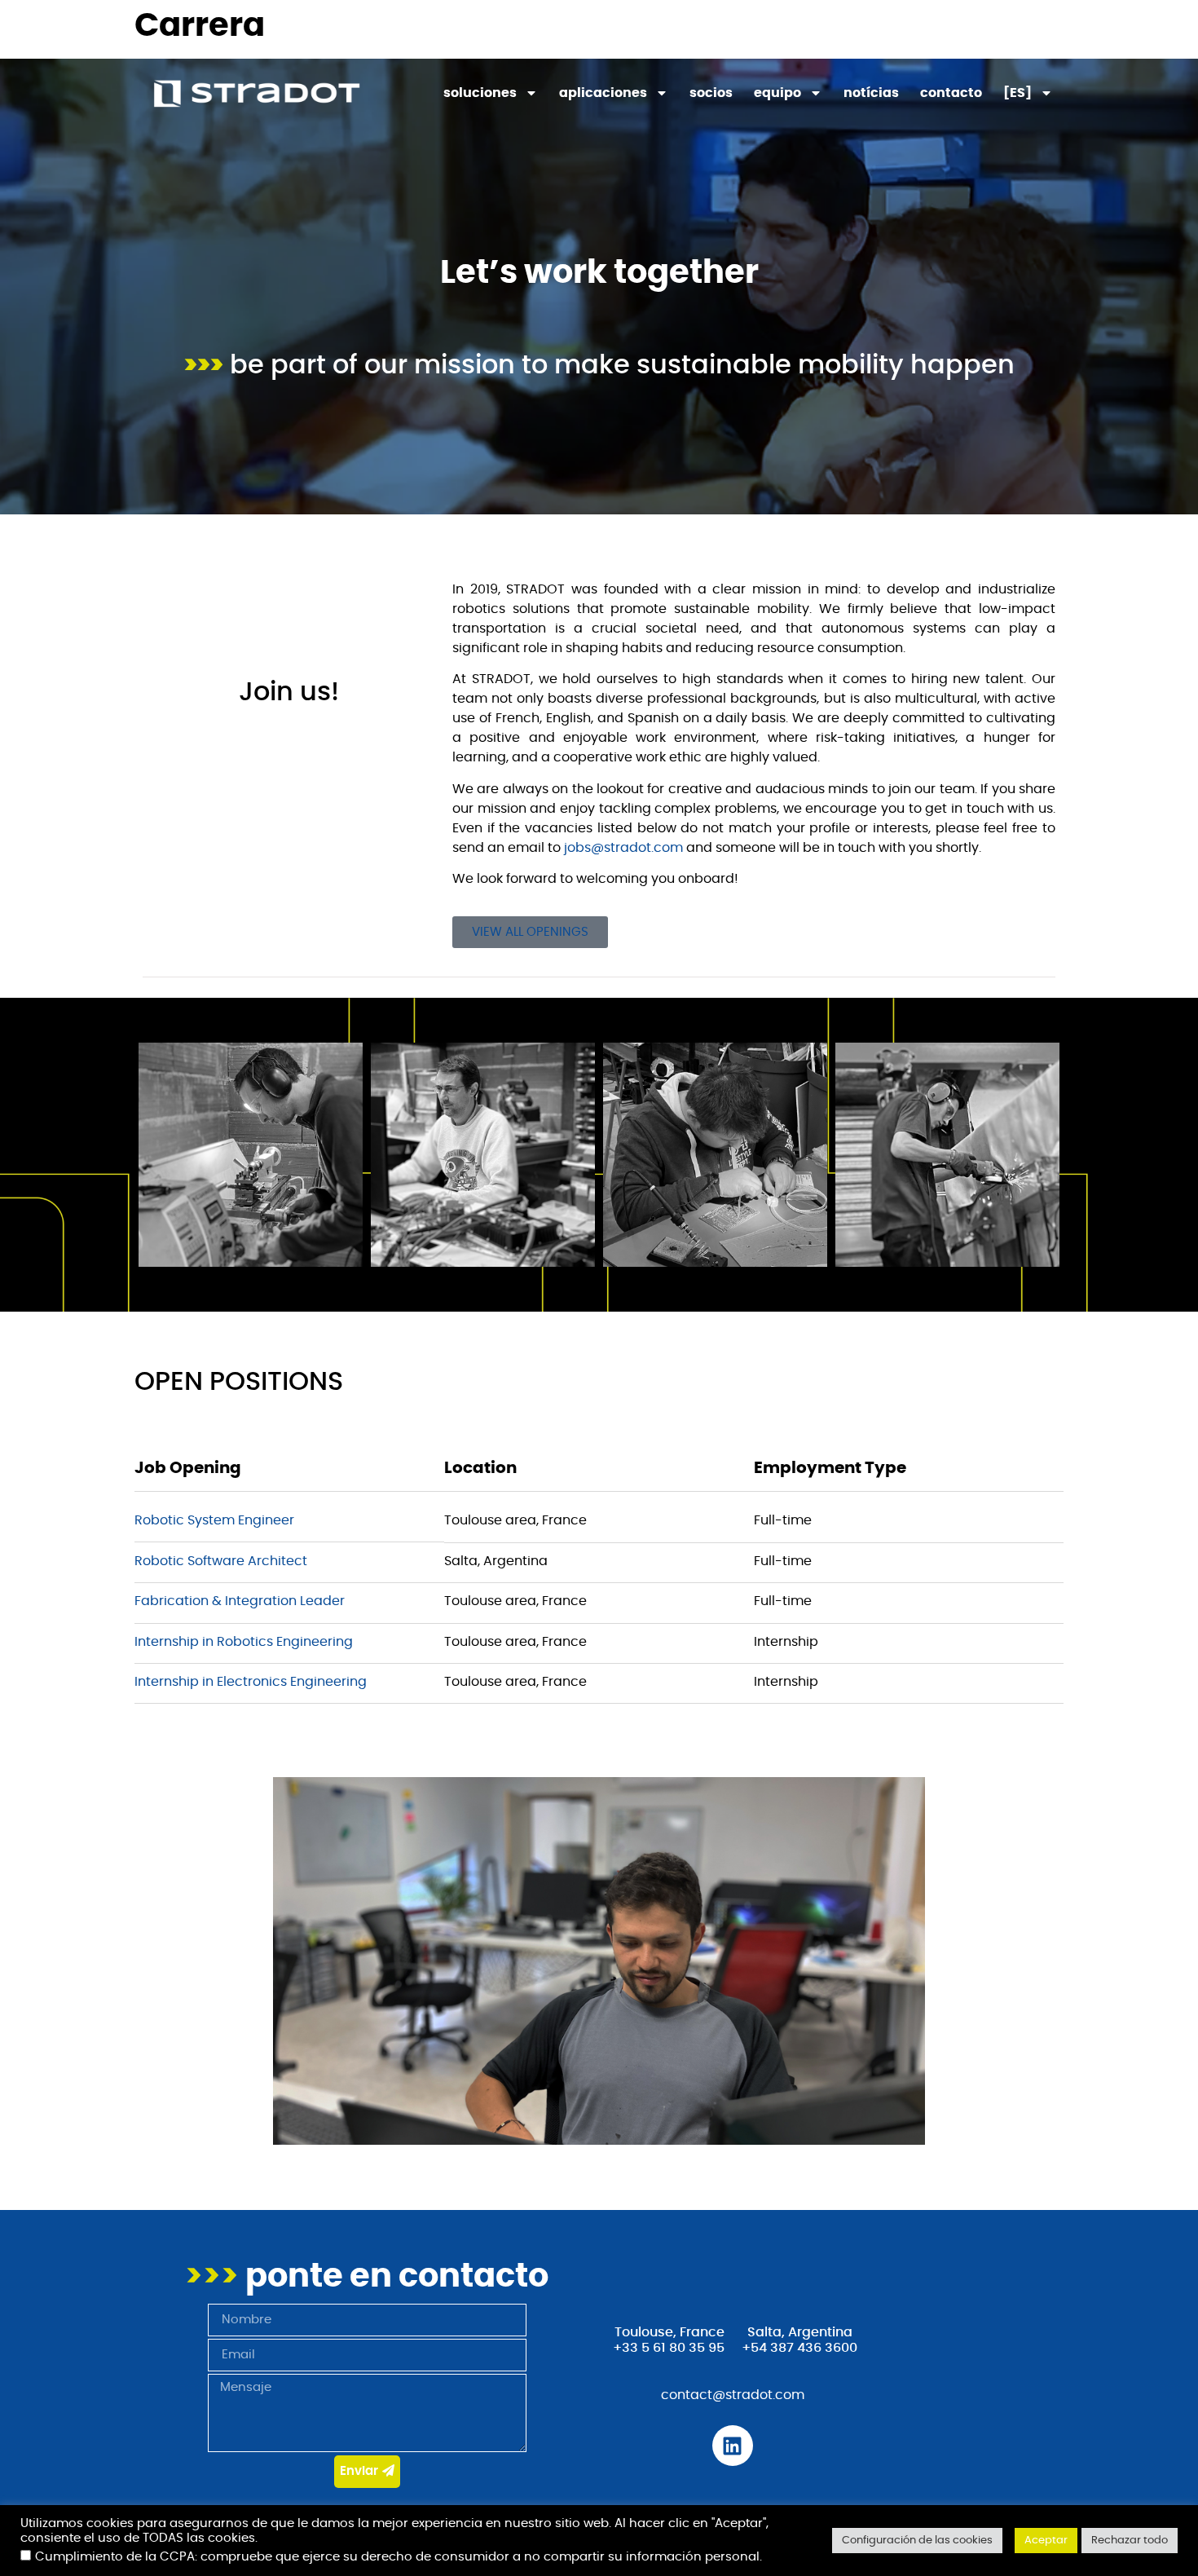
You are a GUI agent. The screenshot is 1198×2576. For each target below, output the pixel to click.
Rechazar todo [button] (1130, 2541)
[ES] (1017, 93)
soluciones (480, 93)
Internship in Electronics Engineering (251, 1682)
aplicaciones (603, 93)
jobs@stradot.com (623, 848)
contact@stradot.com (733, 2395)
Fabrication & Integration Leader (240, 1601)
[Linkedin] (733, 2446)
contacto (951, 93)
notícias (871, 93)
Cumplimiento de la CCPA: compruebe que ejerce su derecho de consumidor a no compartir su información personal (397, 2557)
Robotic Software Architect (221, 1561)
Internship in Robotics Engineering (244, 1642)
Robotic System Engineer (214, 1520)
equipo (777, 93)
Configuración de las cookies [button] (917, 2541)
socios (711, 93)
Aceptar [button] (1046, 2541)
